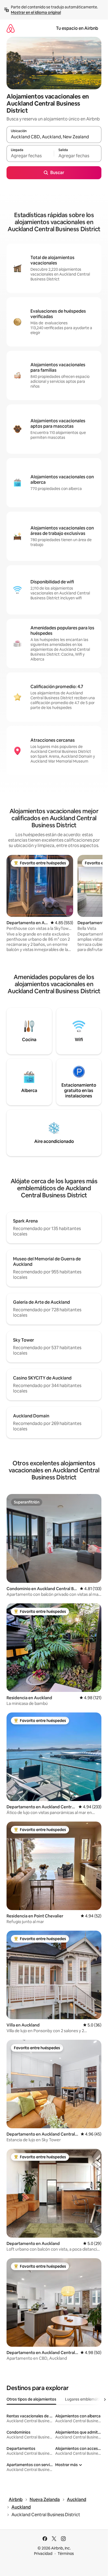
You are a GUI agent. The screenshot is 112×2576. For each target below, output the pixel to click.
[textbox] (30, 156)
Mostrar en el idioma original (36, 12)
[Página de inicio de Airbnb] (11, 28)
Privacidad (43, 2554)
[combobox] (54, 137)
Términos (66, 2554)
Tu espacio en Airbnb (77, 28)
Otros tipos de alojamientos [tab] (31, 2399)
